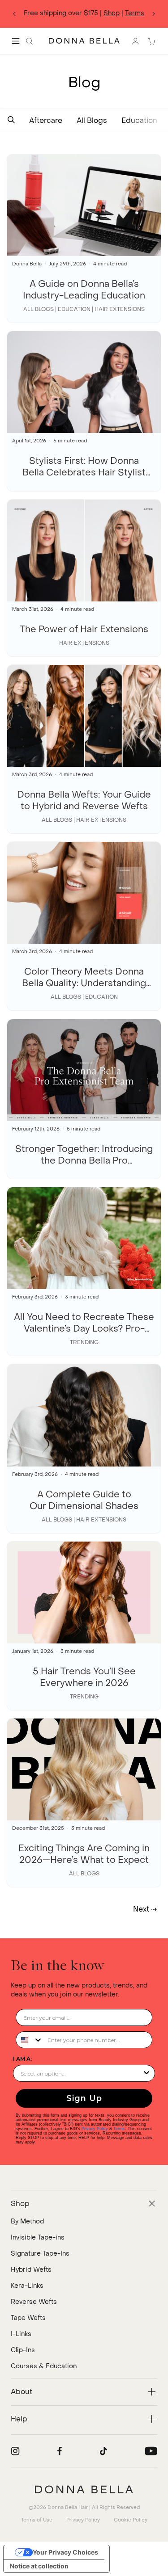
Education (139, 120)
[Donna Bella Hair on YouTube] (151, 2451)
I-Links (21, 2334)
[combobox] (30, 2040)
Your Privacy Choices (65, 2552)
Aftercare (45, 120)
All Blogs (91, 120)
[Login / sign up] (135, 41)
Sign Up (84, 2098)
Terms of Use (37, 2520)
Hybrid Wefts (31, 2270)
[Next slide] (154, 14)
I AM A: (22, 2059)
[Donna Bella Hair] (84, 2489)
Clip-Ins (23, 2350)
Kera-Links (27, 2286)
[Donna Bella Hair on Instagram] (15, 2451)
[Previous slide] (14, 14)
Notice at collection (39, 2566)
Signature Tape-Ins (40, 2254)
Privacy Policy (95, 2129)
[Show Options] (146, 2073)
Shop (112, 13)
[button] (11, 120)
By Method (27, 2221)
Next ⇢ (145, 1909)
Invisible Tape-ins (38, 2238)
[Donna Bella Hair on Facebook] (60, 2451)
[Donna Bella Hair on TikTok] (103, 2451)
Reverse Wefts (34, 2302)
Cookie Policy (131, 2520)
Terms (135, 13)
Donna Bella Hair (68, 2507)
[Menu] (16, 41)
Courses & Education (44, 2366)
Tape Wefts (28, 2318)
